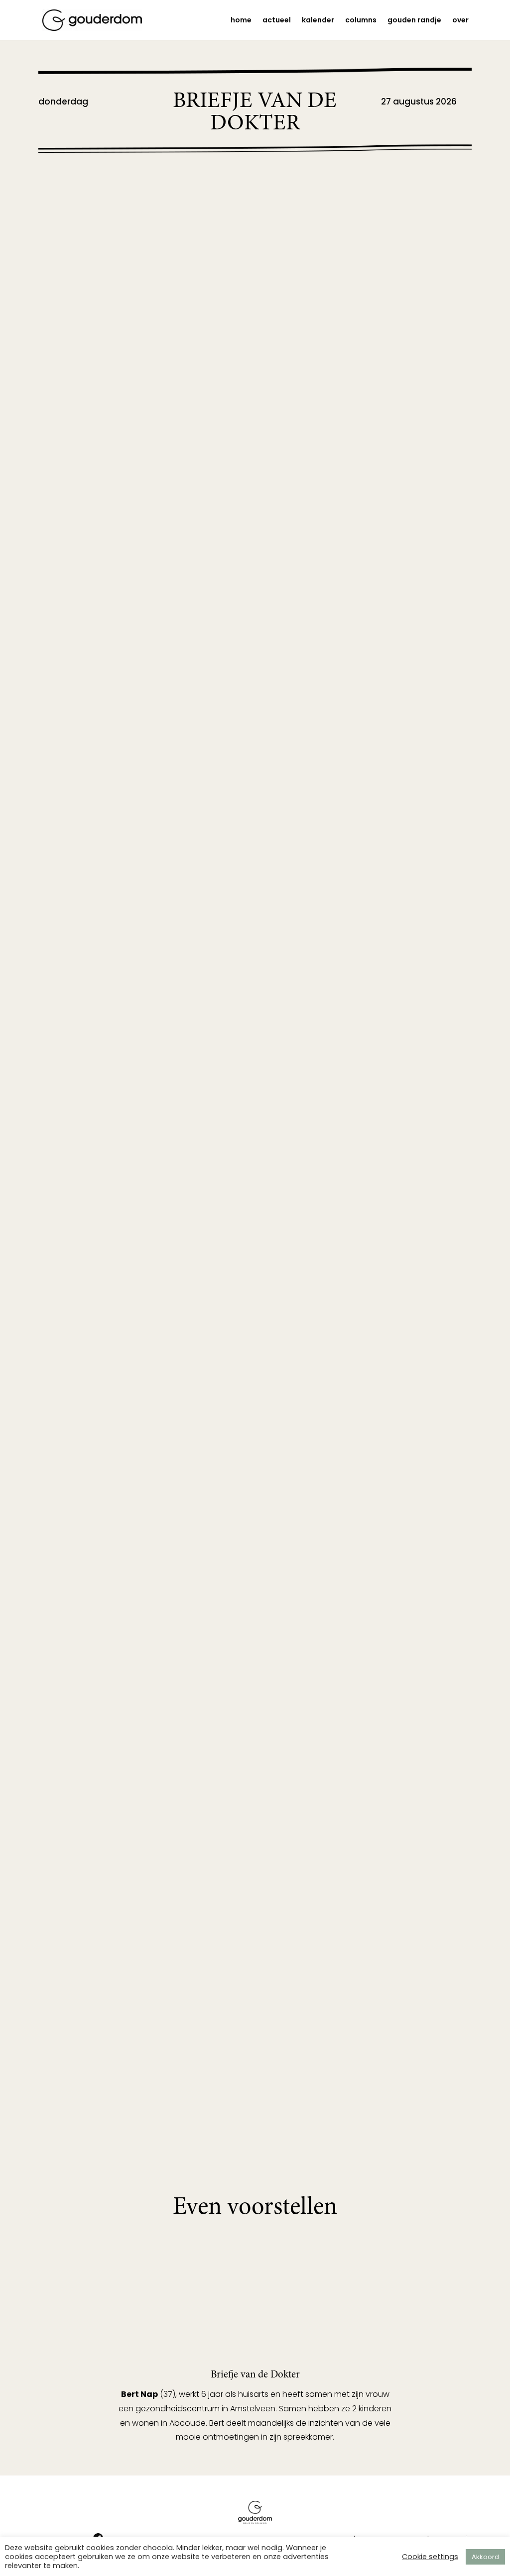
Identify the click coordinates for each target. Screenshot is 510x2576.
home (241, 21)
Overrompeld (101, 1383)
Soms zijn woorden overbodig (150, 1090)
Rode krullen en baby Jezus (141, 796)
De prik (83, 1855)
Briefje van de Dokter (96, 204)
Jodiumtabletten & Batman (140, 223)
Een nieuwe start (110, 1538)
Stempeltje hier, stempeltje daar (154, 1229)
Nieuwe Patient (105, 950)
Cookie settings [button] (430, 2557)
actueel (277, 21)
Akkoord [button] (485, 2557)
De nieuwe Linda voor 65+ (140, 362)
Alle (145, 204)
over (460, 21)
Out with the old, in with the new (160, 487)
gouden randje (414, 21)
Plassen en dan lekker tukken (147, 1693)
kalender (318, 21)
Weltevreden (98, 1995)
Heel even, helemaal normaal (147, 641)
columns (361, 21)
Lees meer (86, 289)
